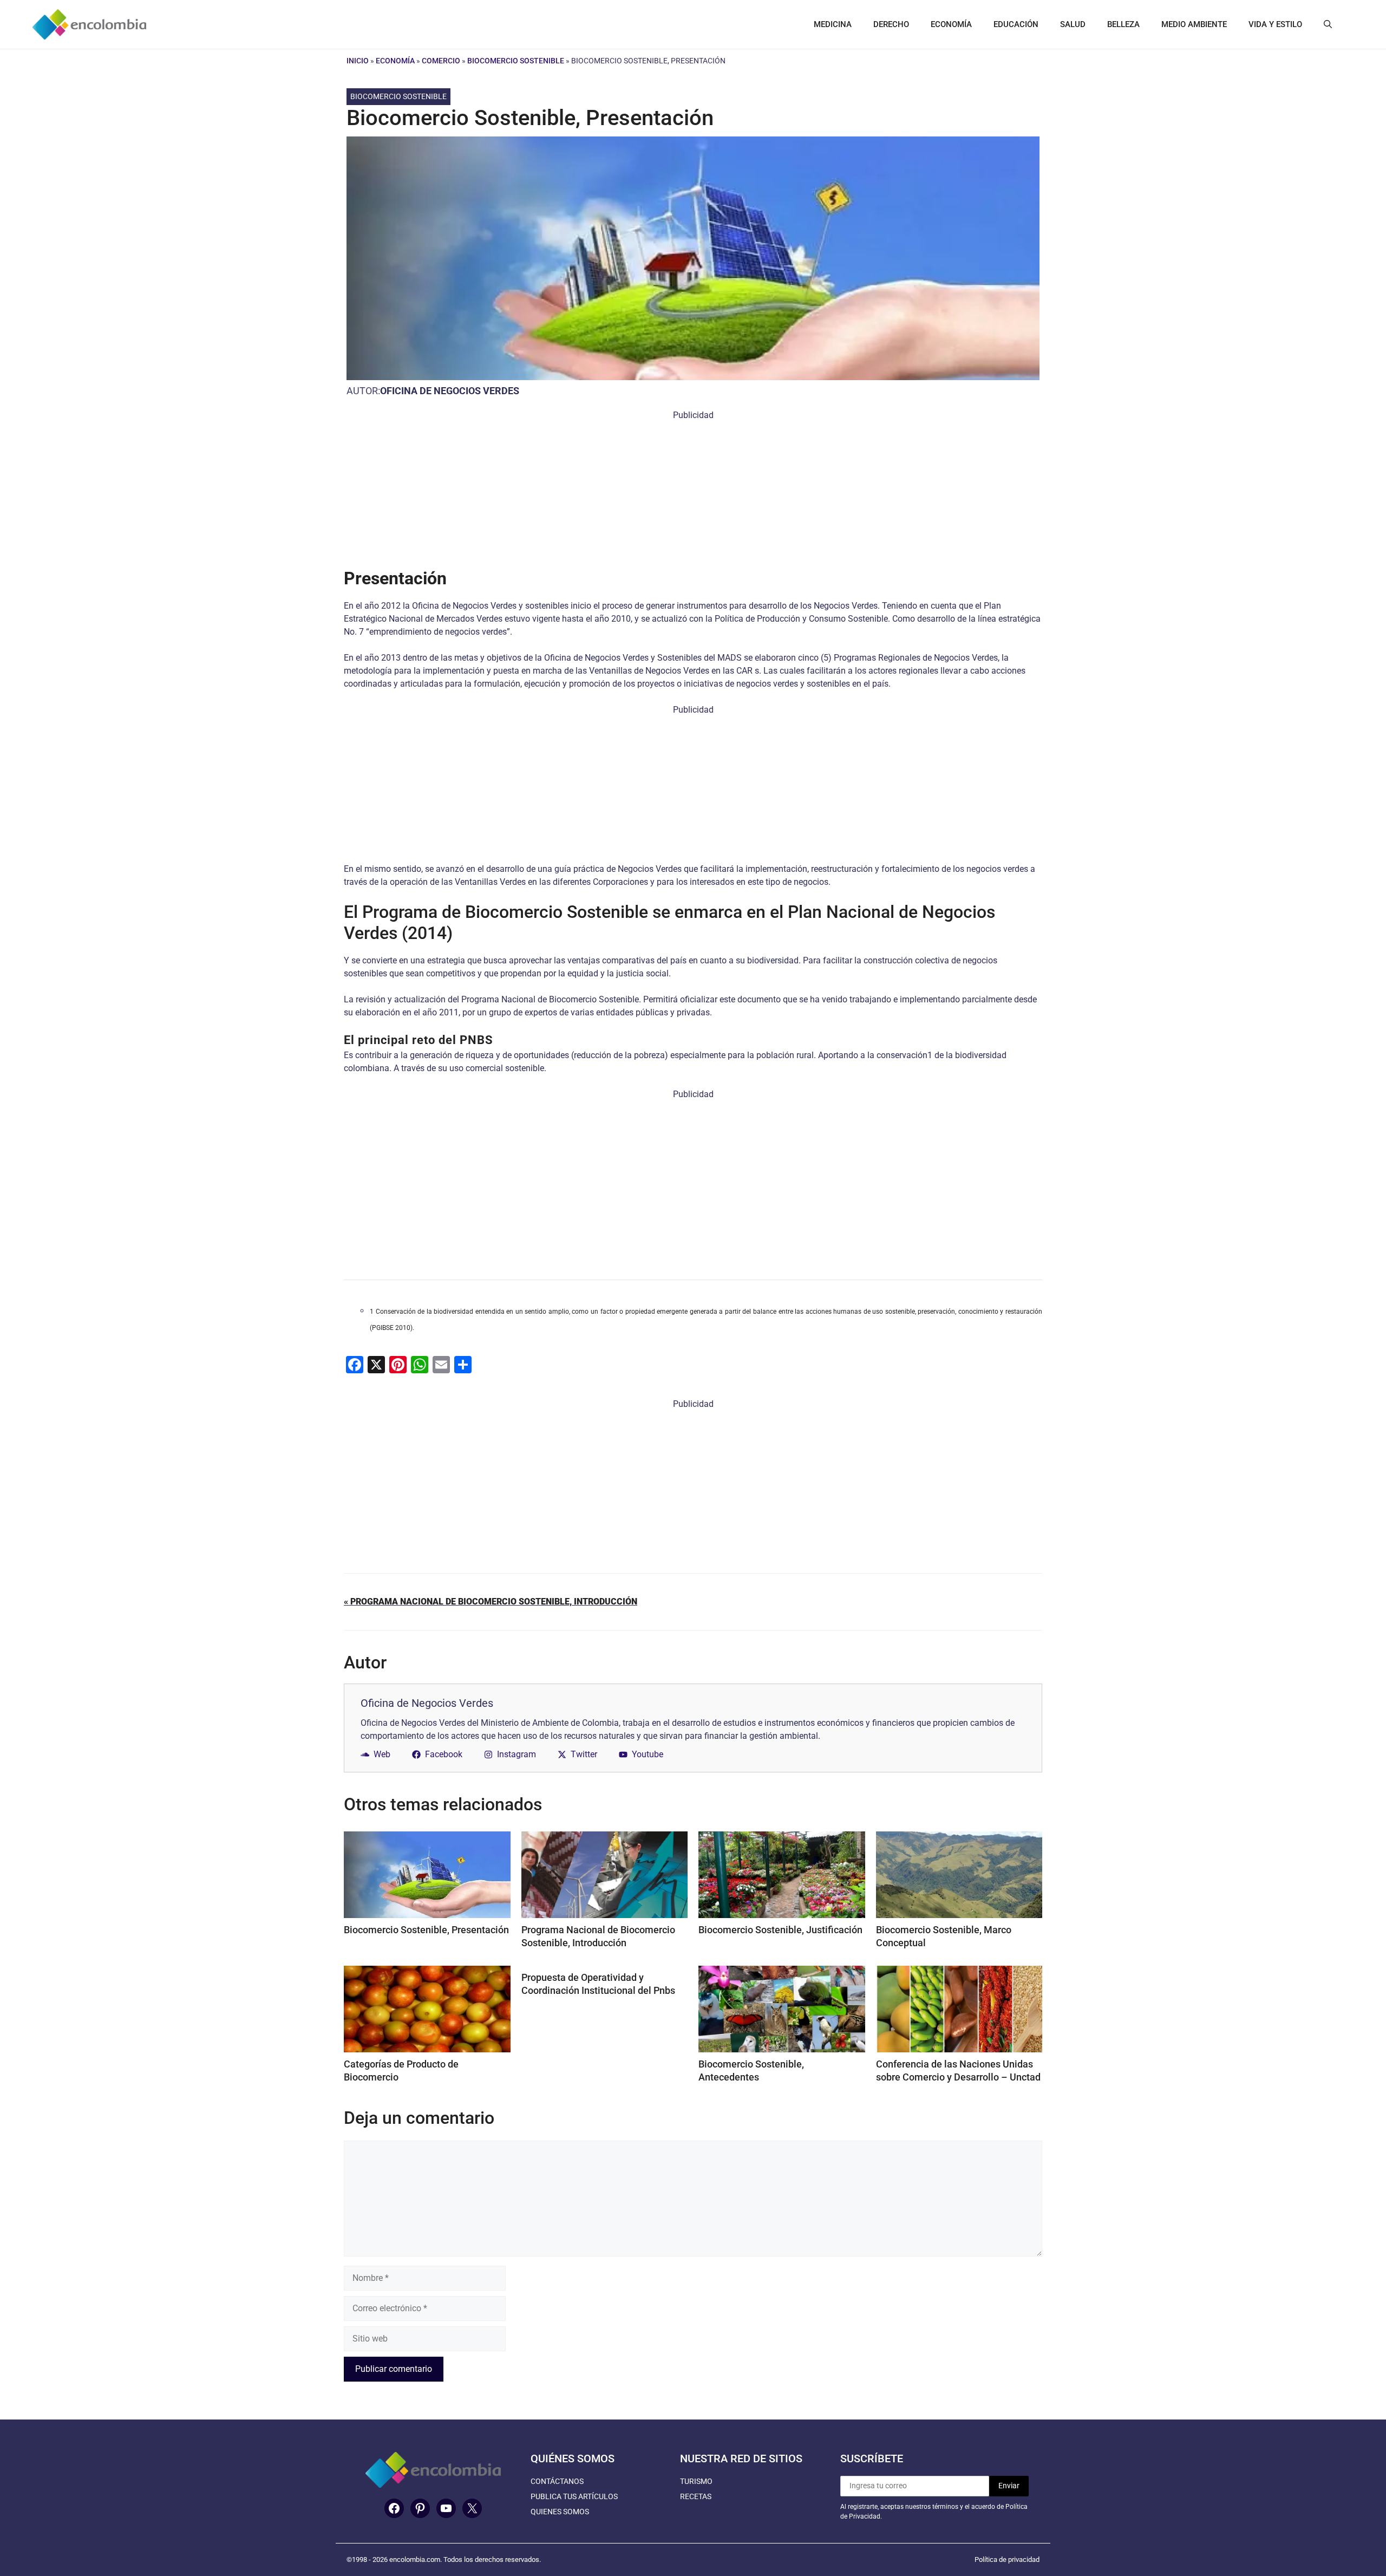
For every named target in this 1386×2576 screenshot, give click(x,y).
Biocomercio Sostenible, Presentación (426, 1930)
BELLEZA (1123, 24)
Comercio (441, 61)
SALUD (1073, 24)
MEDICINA (833, 24)
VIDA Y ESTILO (1275, 24)
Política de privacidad (1007, 2559)
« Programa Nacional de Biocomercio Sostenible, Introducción (491, 1602)
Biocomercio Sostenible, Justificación (780, 1930)
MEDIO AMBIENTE (1194, 24)
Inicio (358, 61)
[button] (1328, 24)
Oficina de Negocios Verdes (450, 391)
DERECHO (891, 24)
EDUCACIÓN (1016, 24)
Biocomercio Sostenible (516, 61)
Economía (395, 61)
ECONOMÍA (951, 24)
